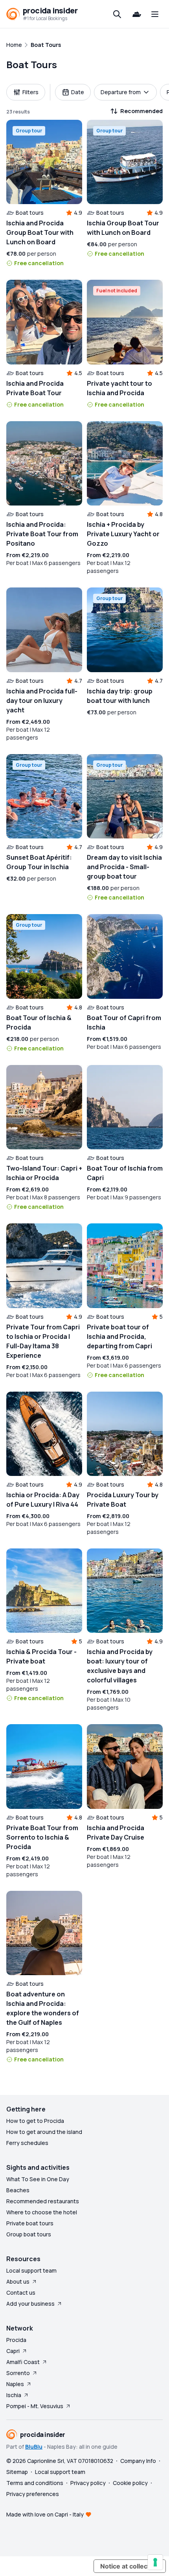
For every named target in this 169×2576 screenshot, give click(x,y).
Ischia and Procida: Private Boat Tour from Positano (42, 534)
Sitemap (17, 2472)
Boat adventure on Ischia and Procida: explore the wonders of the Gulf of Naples (43, 2008)
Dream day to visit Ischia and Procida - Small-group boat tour (124, 867)
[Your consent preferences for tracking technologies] (155, 2562)
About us (18, 2281)
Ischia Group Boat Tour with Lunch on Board (123, 228)
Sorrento (18, 2373)
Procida (16, 2340)
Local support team (31, 2270)
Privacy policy (88, 2483)
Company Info (138, 2461)
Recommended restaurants (43, 2201)
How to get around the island (44, 2132)
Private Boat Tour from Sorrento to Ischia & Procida (42, 1837)
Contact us (21, 2293)
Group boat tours (29, 2234)
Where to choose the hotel (42, 2212)
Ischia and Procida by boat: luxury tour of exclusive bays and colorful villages (120, 1666)
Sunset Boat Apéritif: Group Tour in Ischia (39, 862)
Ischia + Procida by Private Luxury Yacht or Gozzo (123, 534)
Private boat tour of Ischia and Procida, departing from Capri (119, 1336)
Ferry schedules (27, 2143)
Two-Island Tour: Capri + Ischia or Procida (44, 1173)
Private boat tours (30, 2223)
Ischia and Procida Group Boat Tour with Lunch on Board (40, 232)
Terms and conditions (35, 2483)
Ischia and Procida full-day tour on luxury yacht (42, 701)
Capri (13, 2351)
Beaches (18, 2190)
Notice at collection (130, 2566)
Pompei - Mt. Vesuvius (35, 2406)
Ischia (14, 2395)
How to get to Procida (35, 2121)
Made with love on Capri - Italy (45, 2514)
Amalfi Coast (23, 2362)
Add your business (30, 2304)
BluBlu (34, 2447)
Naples (15, 2384)
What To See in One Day (38, 2179)
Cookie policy (130, 2483)
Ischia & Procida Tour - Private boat (41, 1656)
